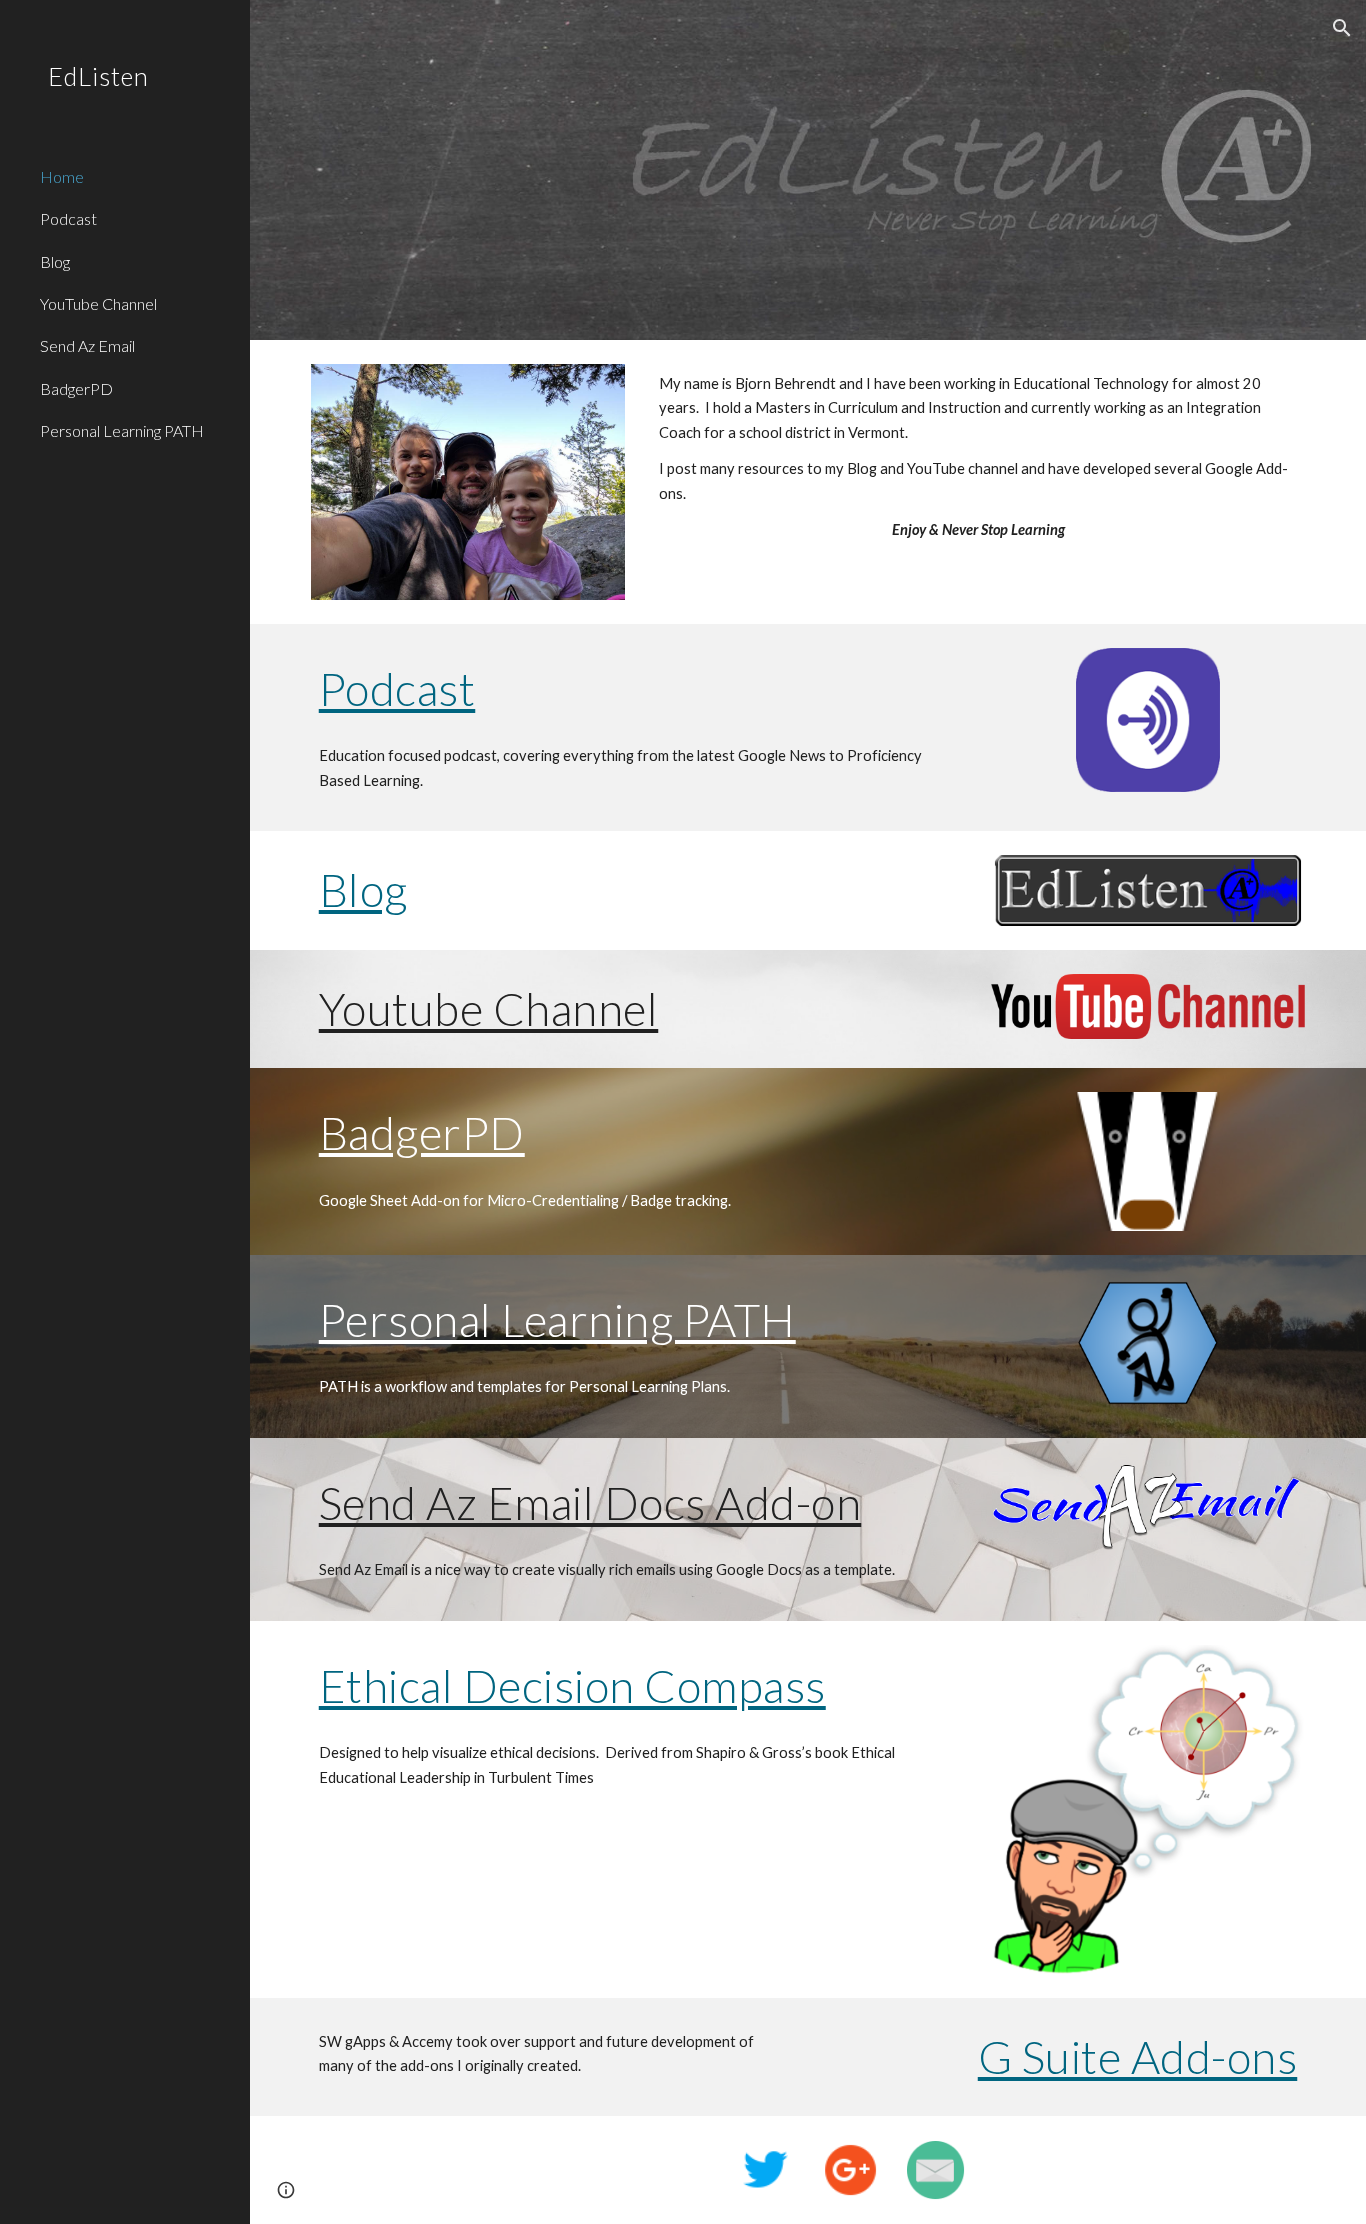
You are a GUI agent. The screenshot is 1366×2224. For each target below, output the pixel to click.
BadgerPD (422, 1132)
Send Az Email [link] (87, 345)
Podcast (397, 688)
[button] (1342, 28)
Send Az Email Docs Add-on (590, 1502)
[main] (978, 457)
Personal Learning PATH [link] (122, 430)
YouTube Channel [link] (98, 303)
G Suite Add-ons (1138, 2056)
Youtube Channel (489, 1008)
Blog (363, 889)
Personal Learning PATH (557, 1319)
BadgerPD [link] (76, 388)
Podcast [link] (68, 218)
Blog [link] (55, 261)
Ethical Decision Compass (572, 1685)
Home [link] (62, 176)
